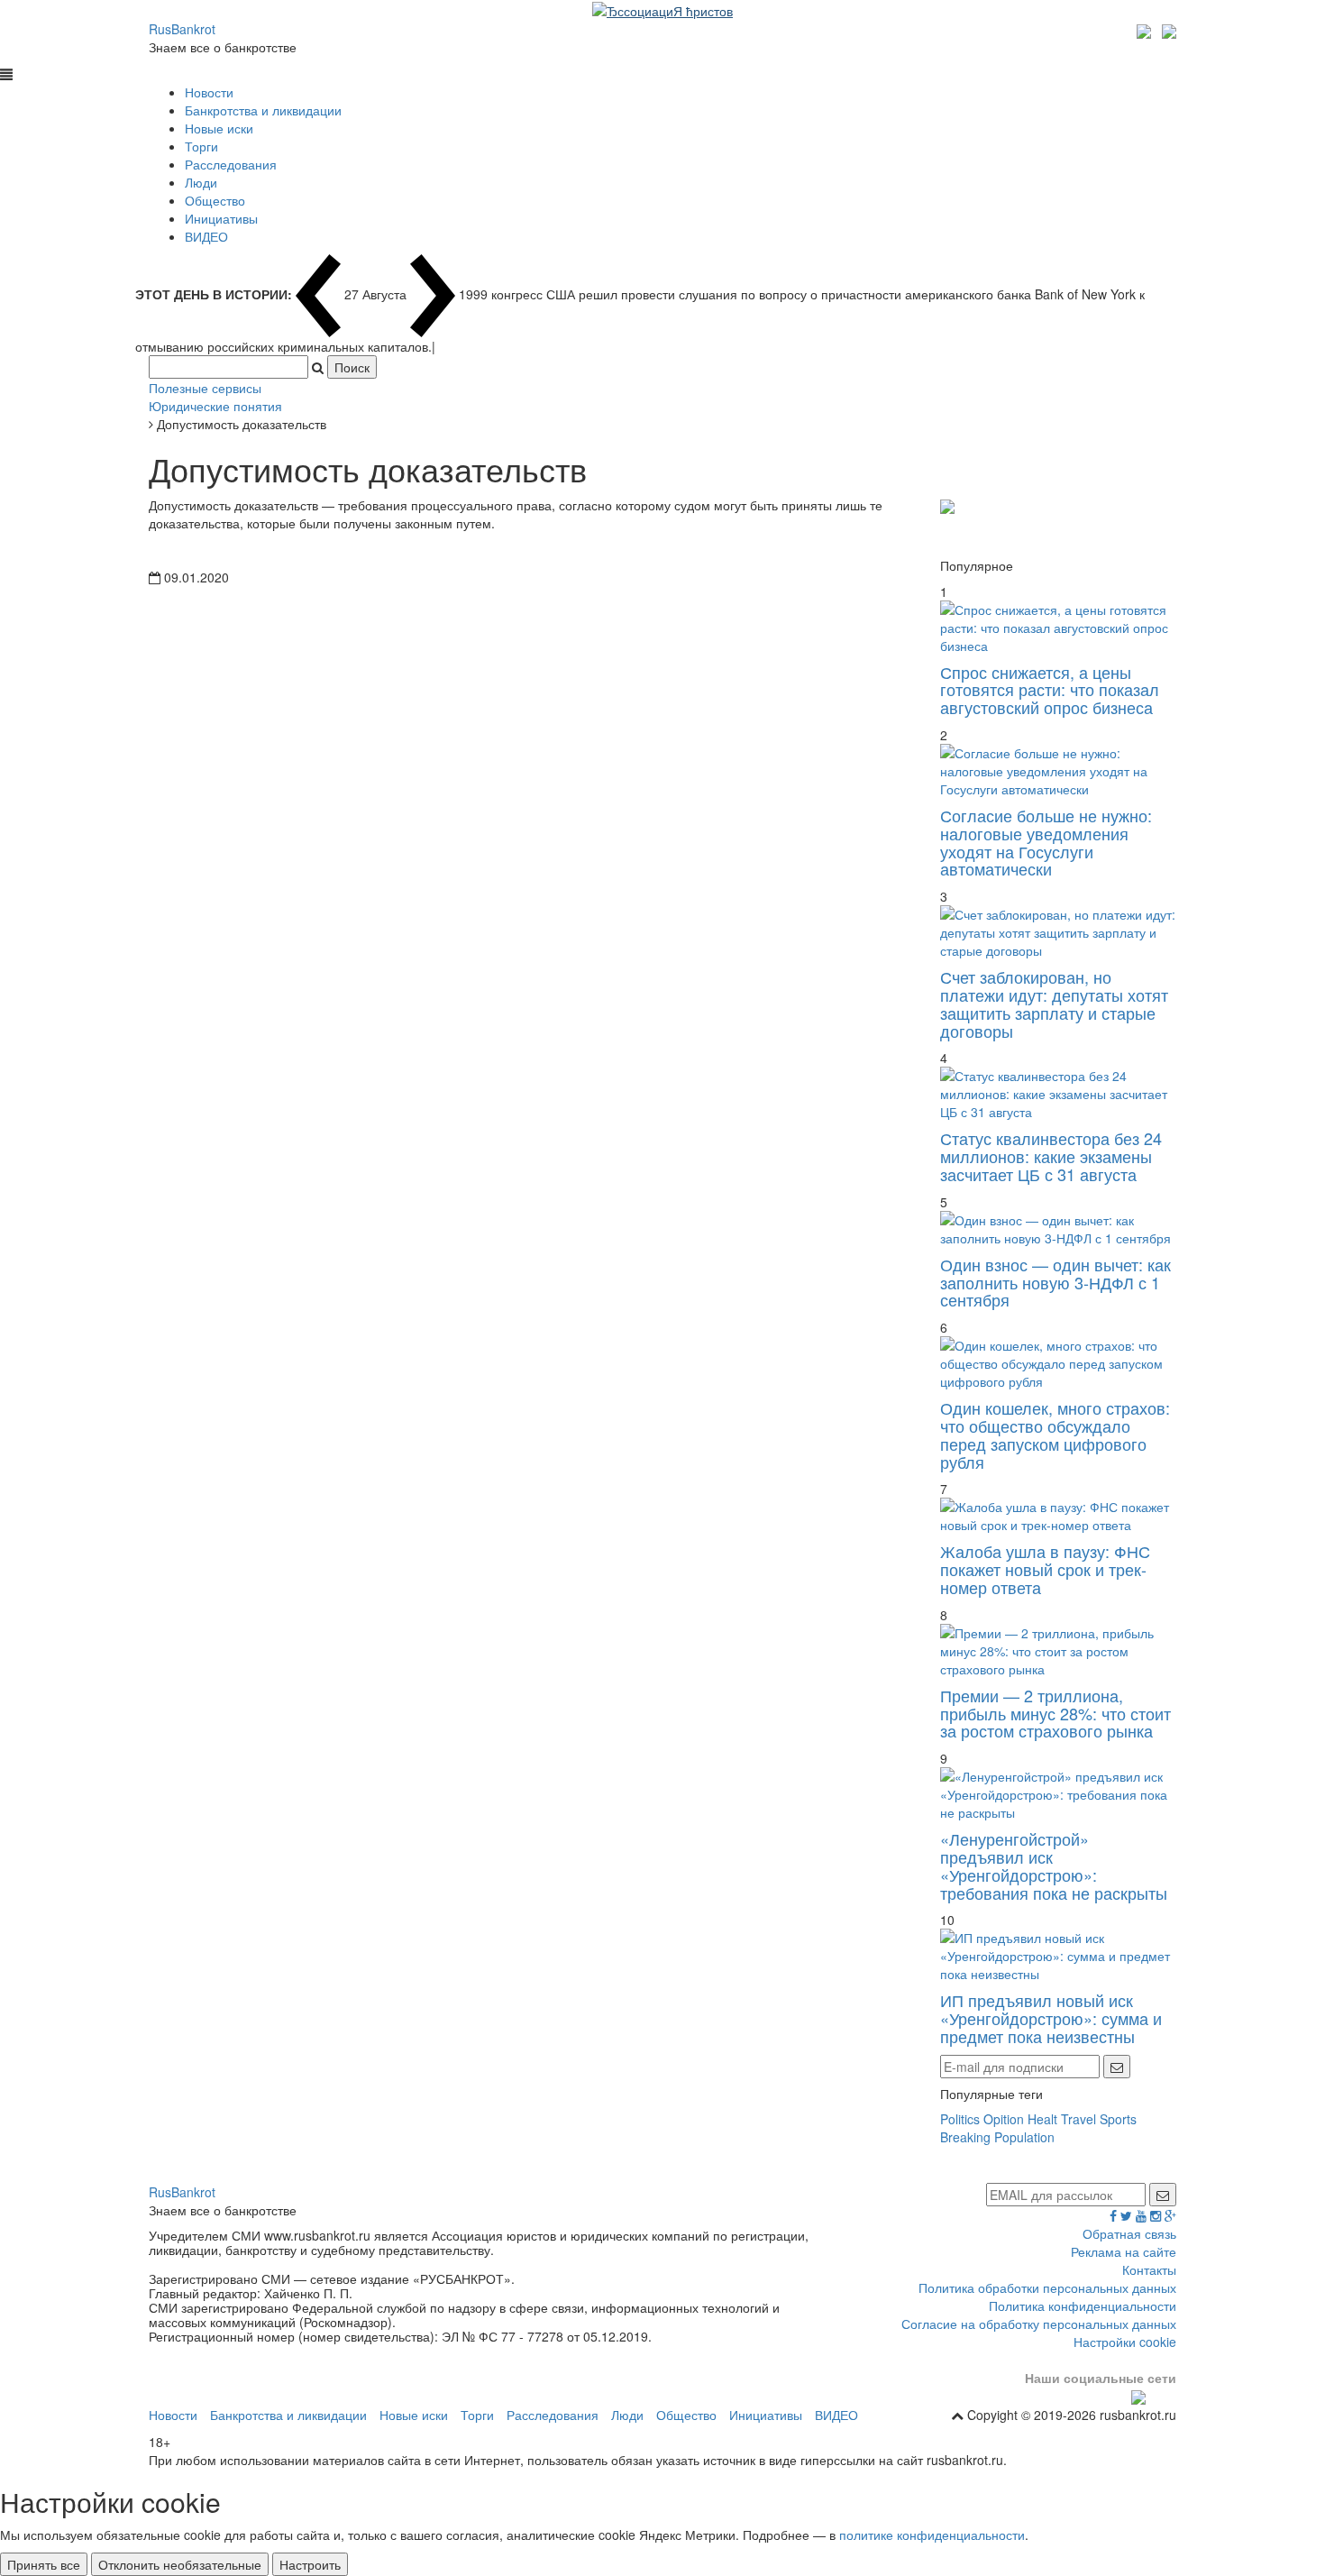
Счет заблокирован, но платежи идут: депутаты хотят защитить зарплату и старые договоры (1054, 1003)
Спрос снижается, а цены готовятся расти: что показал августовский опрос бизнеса (1050, 690)
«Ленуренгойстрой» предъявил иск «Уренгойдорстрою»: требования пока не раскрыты (1054, 1865)
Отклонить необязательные (180, 2564)
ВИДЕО (206, 236)
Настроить (310, 2564)
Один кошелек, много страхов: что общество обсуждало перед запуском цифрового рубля (1055, 1434)
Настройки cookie (1125, 2342)
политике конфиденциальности (932, 2535)
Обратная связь (1129, 2233)
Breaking (965, 2137)
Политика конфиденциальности (1083, 2306)
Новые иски (219, 128)
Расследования (231, 164)
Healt (1042, 2119)
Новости (209, 92)
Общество (215, 200)
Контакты (1149, 2269)
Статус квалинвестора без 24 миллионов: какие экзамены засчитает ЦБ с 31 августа (1051, 1156)
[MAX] (1146, 29)
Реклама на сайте (1124, 2251)
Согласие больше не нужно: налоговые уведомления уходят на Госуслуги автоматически (1046, 842)
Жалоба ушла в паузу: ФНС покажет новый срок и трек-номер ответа (1045, 1569)
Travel (1078, 2119)
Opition (1004, 2119)
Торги (201, 146)
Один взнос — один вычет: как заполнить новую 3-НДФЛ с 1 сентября (1055, 1282)
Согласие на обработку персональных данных (1039, 2324)
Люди (201, 182)
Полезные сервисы (205, 388)
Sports (1118, 2119)
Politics (960, 2119)
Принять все (44, 2564)
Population (1024, 2137)
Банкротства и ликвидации (263, 110)
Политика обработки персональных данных (1047, 2287)
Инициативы (221, 218)
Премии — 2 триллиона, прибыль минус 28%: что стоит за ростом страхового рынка (1055, 1713)
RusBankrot (182, 29)
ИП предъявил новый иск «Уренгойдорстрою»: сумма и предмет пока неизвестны (1051, 2018)
